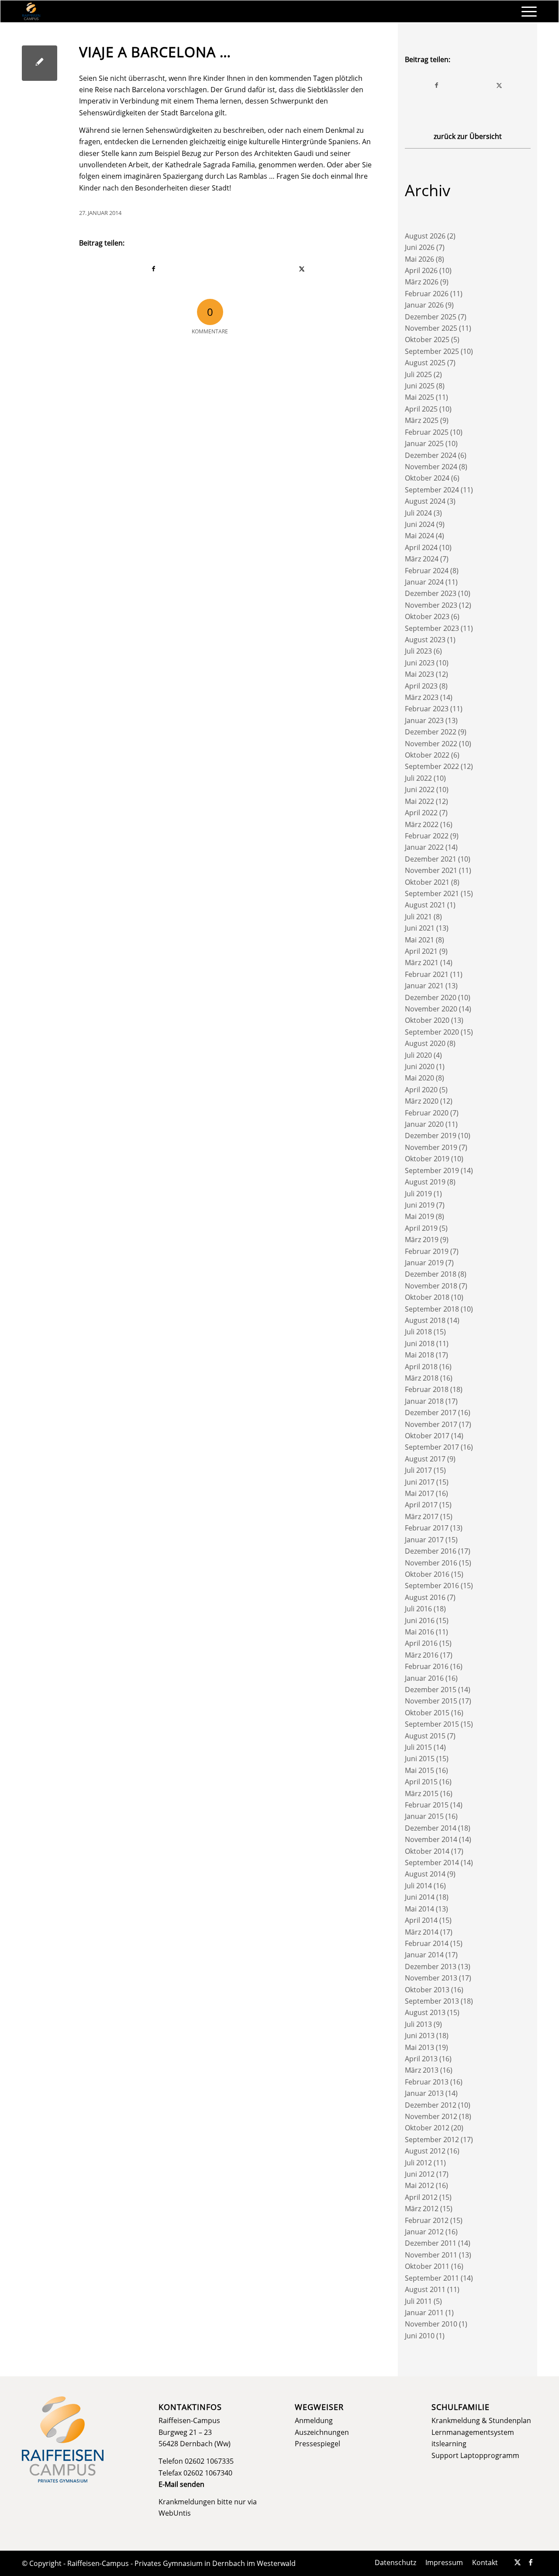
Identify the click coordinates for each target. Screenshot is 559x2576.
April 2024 (421, 547)
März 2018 (422, 1378)
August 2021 (425, 905)
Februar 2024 (427, 571)
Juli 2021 (418, 917)
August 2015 (425, 1736)
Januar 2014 (424, 1955)
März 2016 (422, 1655)
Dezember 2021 (431, 859)
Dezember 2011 (431, 2243)
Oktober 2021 (427, 882)
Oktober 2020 (427, 1020)
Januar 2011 (424, 2313)
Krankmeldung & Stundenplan (481, 2420)
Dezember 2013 (431, 1967)
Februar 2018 (427, 1389)
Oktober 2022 (427, 755)
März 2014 (422, 1932)
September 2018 (432, 1309)
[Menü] (526, 11)
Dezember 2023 (431, 593)
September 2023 (432, 628)
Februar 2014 (427, 1943)
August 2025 (425, 363)
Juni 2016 (420, 1620)
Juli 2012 (418, 2163)
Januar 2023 (424, 720)
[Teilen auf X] (302, 269)
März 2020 (422, 1101)
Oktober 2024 (427, 478)
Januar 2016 (424, 1678)
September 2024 (432, 490)
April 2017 (421, 1505)
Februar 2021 (427, 974)
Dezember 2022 (431, 732)
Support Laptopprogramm (475, 2455)
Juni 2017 (420, 1482)
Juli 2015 (418, 1747)
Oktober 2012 (427, 2128)
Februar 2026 (427, 294)
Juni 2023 (420, 663)
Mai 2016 (419, 1632)
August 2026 (425, 236)
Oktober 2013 (427, 1990)
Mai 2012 (419, 2185)
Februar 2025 (427, 432)
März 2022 (422, 824)
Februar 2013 (427, 2082)
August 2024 (425, 501)
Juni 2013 (420, 2036)
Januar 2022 (424, 847)
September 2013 (432, 2001)
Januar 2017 (424, 1540)
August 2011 (425, 2289)
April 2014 (421, 1920)
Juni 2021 (420, 928)
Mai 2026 (419, 259)
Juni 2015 (420, 1759)
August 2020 (425, 1043)
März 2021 (422, 963)
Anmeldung (314, 2420)
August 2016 (425, 1597)
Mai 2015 (419, 1770)
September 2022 (432, 766)
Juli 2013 (418, 2024)
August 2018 (425, 1320)
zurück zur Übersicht (468, 136)
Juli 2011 (418, 2301)
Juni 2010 (420, 2336)
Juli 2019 (418, 1194)
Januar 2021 (424, 986)
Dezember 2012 (431, 2105)
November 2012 (431, 2116)
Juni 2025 (420, 386)
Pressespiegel (317, 2444)
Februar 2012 (427, 2220)
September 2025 (432, 351)
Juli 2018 (418, 1332)
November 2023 (431, 605)
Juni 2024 (420, 524)
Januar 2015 (424, 1816)
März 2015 (422, 1794)
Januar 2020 (424, 1124)
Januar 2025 (424, 443)
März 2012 (422, 2209)
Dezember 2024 (431, 455)
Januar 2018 (424, 1401)
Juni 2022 (420, 789)
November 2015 (431, 1701)
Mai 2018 (419, 1355)
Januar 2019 (424, 1263)
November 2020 (431, 1009)
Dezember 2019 (431, 1136)
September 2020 (432, 1032)
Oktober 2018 (427, 1297)
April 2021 (421, 951)
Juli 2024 (418, 513)
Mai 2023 (419, 674)
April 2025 (421, 409)
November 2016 (431, 1563)
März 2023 (422, 697)
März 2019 (422, 1240)
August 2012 (425, 2151)
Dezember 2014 (431, 1828)
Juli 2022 (418, 778)
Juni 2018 (420, 1343)
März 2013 (422, 2070)
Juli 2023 (418, 651)
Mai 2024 (419, 536)
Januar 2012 (424, 2232)
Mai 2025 (419, 397)
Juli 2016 (418, 1609)
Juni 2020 (420, 1066)
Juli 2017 (418, 1470)
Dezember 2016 (431, 1551)
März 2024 (422, 559)
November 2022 (431, 744)
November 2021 (431, 870)
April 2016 (421, 1643)
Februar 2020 (427, 1113)
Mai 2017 (419, 1493)
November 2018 (431, 1286)
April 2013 (421, 2059)
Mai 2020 (419, 1078)
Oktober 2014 (427, 1851)
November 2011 (431, 2255)
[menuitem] (526, 11)
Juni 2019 (420, 1205)
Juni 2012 (420, 2174)
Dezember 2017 (431, 1413)
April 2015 (421, 1782)
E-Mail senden (181, 2484)
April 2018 (421, 1367)
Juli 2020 (418, 1055)
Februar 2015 (427, 1805)
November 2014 (431, 1839)
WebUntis (175, 2513)
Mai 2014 (419, 1909)
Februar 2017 (427, 1528)
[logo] (31, 11)
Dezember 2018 (431, 1274)
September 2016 (432, 1586)
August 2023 (425, 640)
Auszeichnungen (322, 2432)
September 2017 (432, 1447)
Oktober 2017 (427, 1436)
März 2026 (422, 282)
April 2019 (421, 1228)
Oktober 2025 (427, 339)
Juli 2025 (418, 374)
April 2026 (421, 270)
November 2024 (431, 467)
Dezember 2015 (431, 1690)
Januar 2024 (424, 582)
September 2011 (432, 2278)
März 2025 (422, 420)
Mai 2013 (419, 2047)
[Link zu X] (518, 2562)
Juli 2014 (418, 1886)
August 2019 (425, 1182)
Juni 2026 (420, 247)
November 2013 (431, 1978)
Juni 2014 (420, 1897)
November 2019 (431, 1147)
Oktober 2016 (427, 1574)
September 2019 (432, 1170)
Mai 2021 (419, 940)
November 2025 (431, 328)
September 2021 (432, 893)
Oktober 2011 (427, 2266)
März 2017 (422, 1517)
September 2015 (432, 1724)
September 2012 (432, 2140)
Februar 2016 (427, 1666)
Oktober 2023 (427, 616)
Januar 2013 (424, 2093)
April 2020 (421, 1090)
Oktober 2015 (427, 1713)
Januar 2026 (424, 305)
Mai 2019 (419, 1216)
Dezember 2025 (431, 317)
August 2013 (425, 2012)
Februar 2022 (427, 836)
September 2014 (432, 1863)
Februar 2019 (427, 1251)
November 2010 (431, 2324)
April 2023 (421, 686)
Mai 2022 (419, 801)
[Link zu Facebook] (531, 2562)
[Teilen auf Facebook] (154, 269)
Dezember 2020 (431, 997)
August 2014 (425, 1874)
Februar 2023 (427, 709)
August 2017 (425, 1459)
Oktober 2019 (427, 1159)
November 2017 (431, 1424)
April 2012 (421, 2197)
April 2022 (421, 813)
